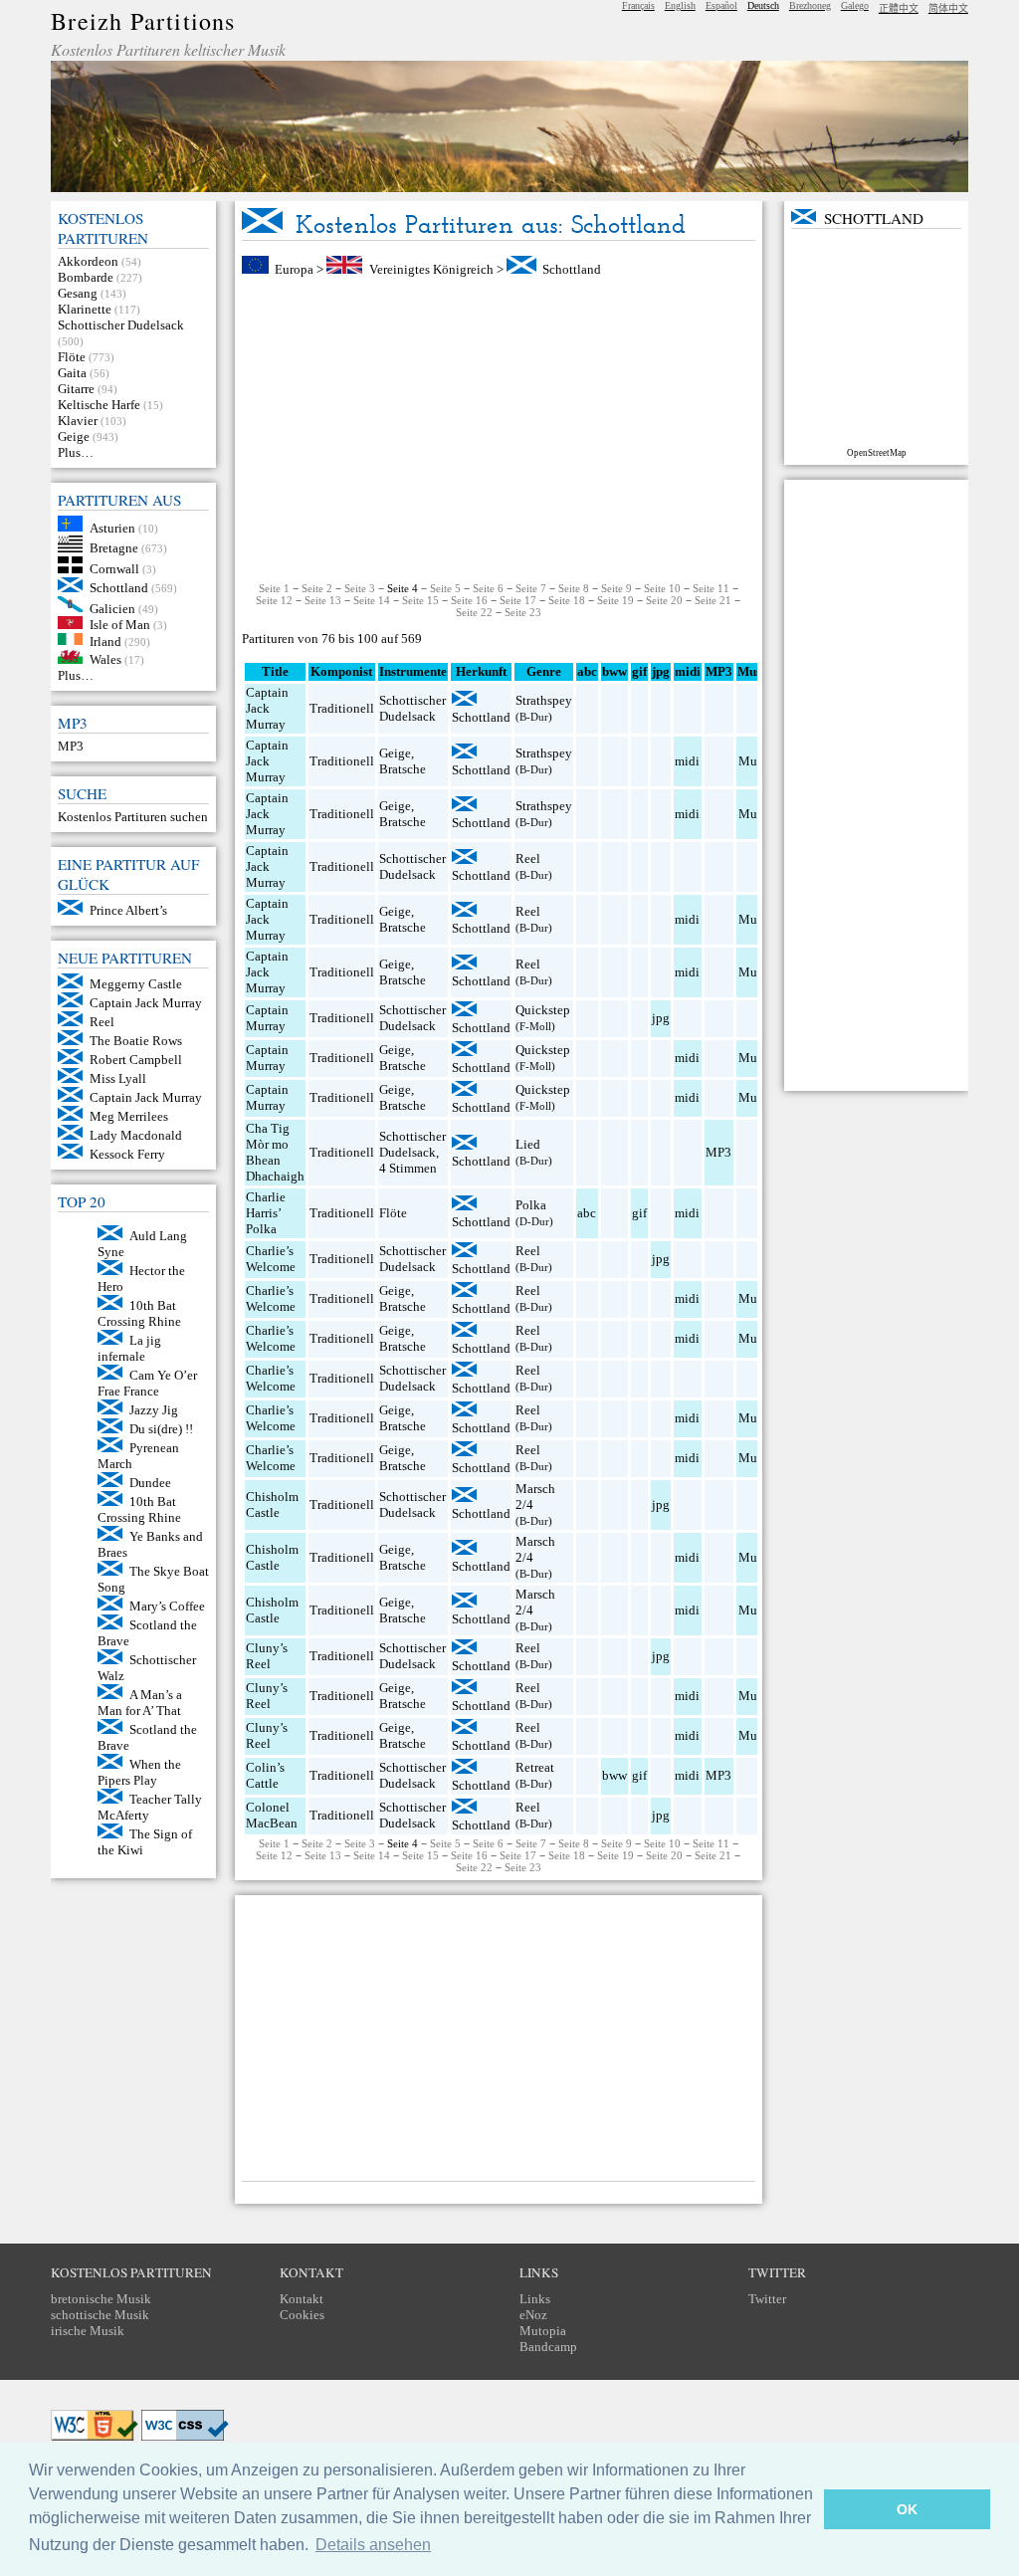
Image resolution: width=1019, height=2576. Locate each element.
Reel (102, 1022)
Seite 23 (523, 612)
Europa (294, 269)
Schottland (119, 588)
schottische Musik (100, 2315)
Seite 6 (488, 588)
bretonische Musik (101, 2299)
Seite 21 (713, 600)
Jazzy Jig (154, 1410)
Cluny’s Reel (267, 1656)
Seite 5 (445, 588)
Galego (855, 5)
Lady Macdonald (136, 1135)
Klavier (78, 421)
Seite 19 (615, 600)
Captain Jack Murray (146, 1003)
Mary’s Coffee (167, 1606)
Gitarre (76, 389)
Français (638, 5)
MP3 (71, 746)
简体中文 (948, 8)
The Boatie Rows (136, 1041)
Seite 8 (574, 588)
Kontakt (302, 2299)
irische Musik (88, 2331)
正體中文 (899, 8)
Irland (105, 641)
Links (535, 2299)
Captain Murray (267, 1018)
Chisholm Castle (272, 1504)
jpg (661, 1018)
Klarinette (85, 309)
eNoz (533, 2315)
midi (687, 761)
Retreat (535, 1767)
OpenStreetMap (877, 453)
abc (587, 1213)
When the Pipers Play (139, 1772)
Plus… (76, 452)
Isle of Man (120, 625)
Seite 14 (372, 600)
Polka (531, 1205)
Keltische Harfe (99, 405)
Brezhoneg (810, 5)
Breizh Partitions (143, 21)
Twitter (767, 2299)
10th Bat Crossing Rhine (139, 1313)
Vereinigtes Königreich (431, 269)
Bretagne (114, 548)
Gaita (72, 373)
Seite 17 (518, 600)
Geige (74, 436)
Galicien (112, 608)
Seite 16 (469, 600)
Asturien (112, 527)
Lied (528, 1144)
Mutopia (543, 2331)
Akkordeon (88, 261)
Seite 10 (662, 588)
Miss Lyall (118, 1078)
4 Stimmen (408, 1168)
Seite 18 (567, 600)
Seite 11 (711, 588)
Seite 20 (664, 600)
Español (721, 5)
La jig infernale (129, 1348)
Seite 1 (274, 588)
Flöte (72, 357)
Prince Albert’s (128, 910)
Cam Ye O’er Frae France (147, 1383)
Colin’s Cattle (265, 1775)
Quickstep (543, 1010)
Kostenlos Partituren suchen (133, 817)
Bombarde (86, 277)
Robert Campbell (136, 1060)
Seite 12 (274, 600)
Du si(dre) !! (161, 1429)
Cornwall (114, 569)
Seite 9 (616, 588)
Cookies (302, 2315)
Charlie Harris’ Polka (266, 1213)
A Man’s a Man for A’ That (140, 1703)
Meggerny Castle (136, 984)
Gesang (78, 293)
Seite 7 (531, 588)
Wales (105, 659)
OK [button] (907, 2509)
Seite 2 (317, 588)
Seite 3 (360, 588)
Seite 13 (323, 600)
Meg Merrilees (129, 1116)
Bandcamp (548, 2347)
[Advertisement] (499, 430)
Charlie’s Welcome (271, 1259)
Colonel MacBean (272, 1815)
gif (639, 1213)
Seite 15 (420, 600)
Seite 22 (474, 612)
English (680, 5)
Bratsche (403, 769)
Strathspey (544, 700)
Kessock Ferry (127, 1154)
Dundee (150, 1483)
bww (614, 1775)
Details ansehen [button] (373, 2545)
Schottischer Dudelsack (121, 325)
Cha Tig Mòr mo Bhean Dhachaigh (275, 1152)
